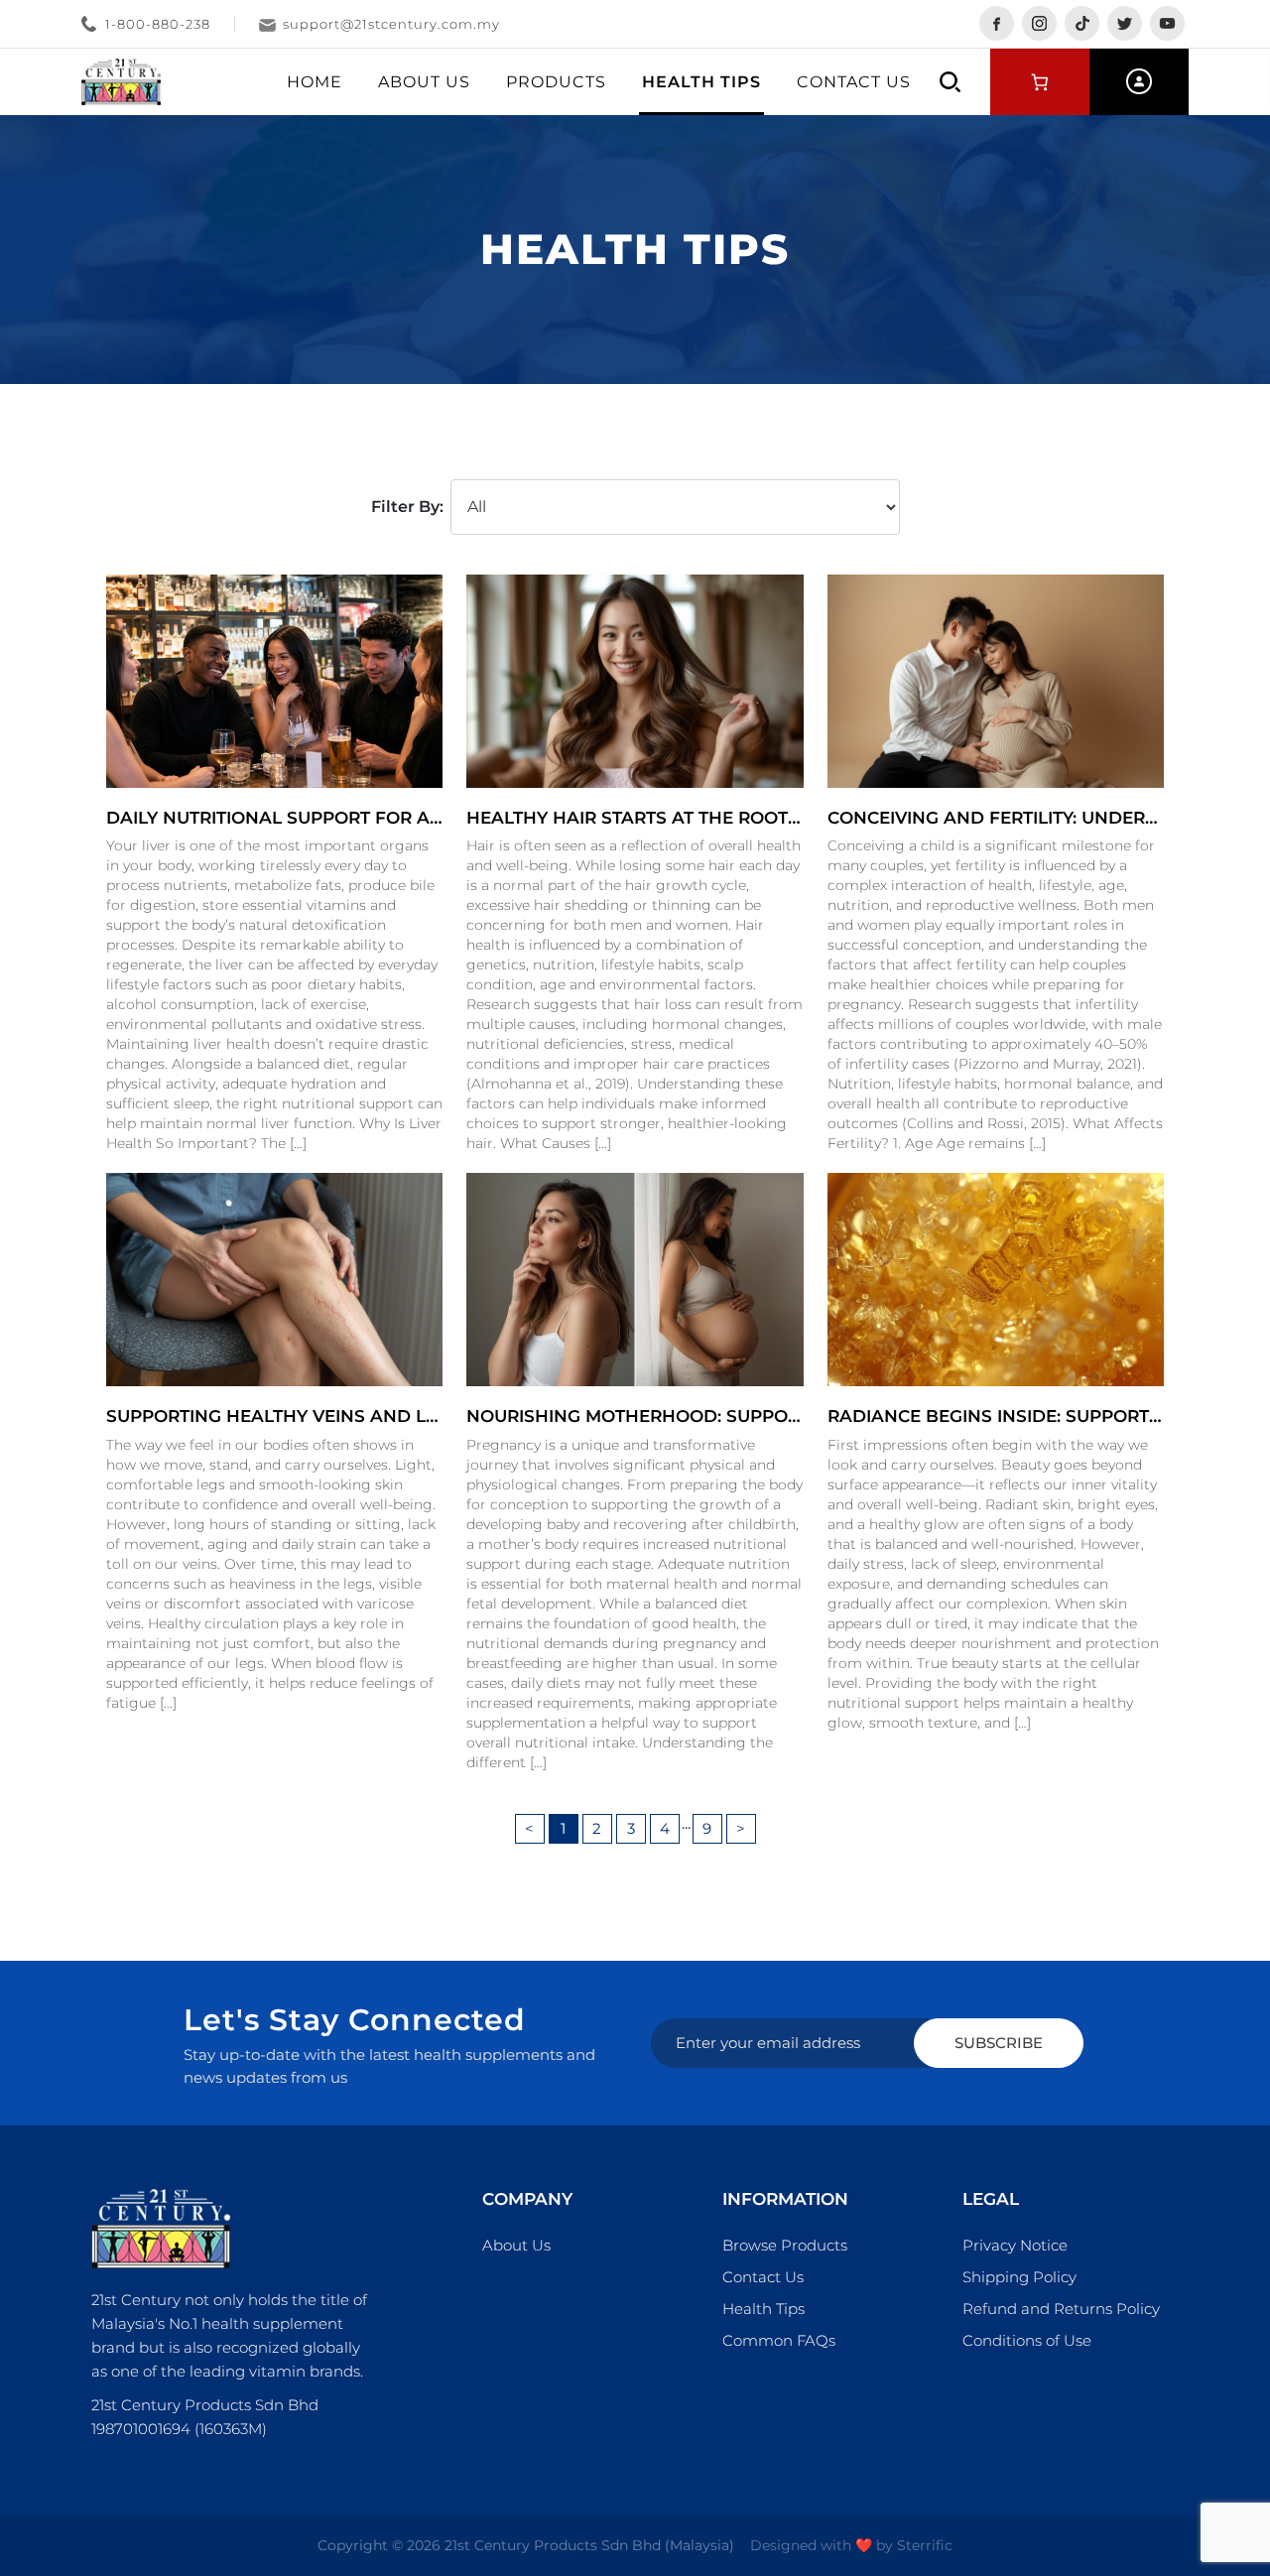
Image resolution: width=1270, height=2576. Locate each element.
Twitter (1125, 23)
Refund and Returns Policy (1061, 2309)
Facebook (997, 23)
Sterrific (925, 2545)
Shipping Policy (1019, 2277)
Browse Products (785, 2245)
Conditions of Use (1027, 2340)
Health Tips (701, 82)
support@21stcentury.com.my (391, 24)
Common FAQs (779, 2340)
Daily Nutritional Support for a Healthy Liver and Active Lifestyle (442, 818)
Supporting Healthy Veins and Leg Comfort (324, 1416)
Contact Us (854, 82)
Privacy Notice (1015, 2245)
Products (556, 82)
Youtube (1167, 23)
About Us (424, 82)
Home (315, 82)
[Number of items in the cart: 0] (1040, 82)
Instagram (1039, 23)
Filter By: (407, 507)
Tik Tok (1082, 23)
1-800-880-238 (158, 24)
